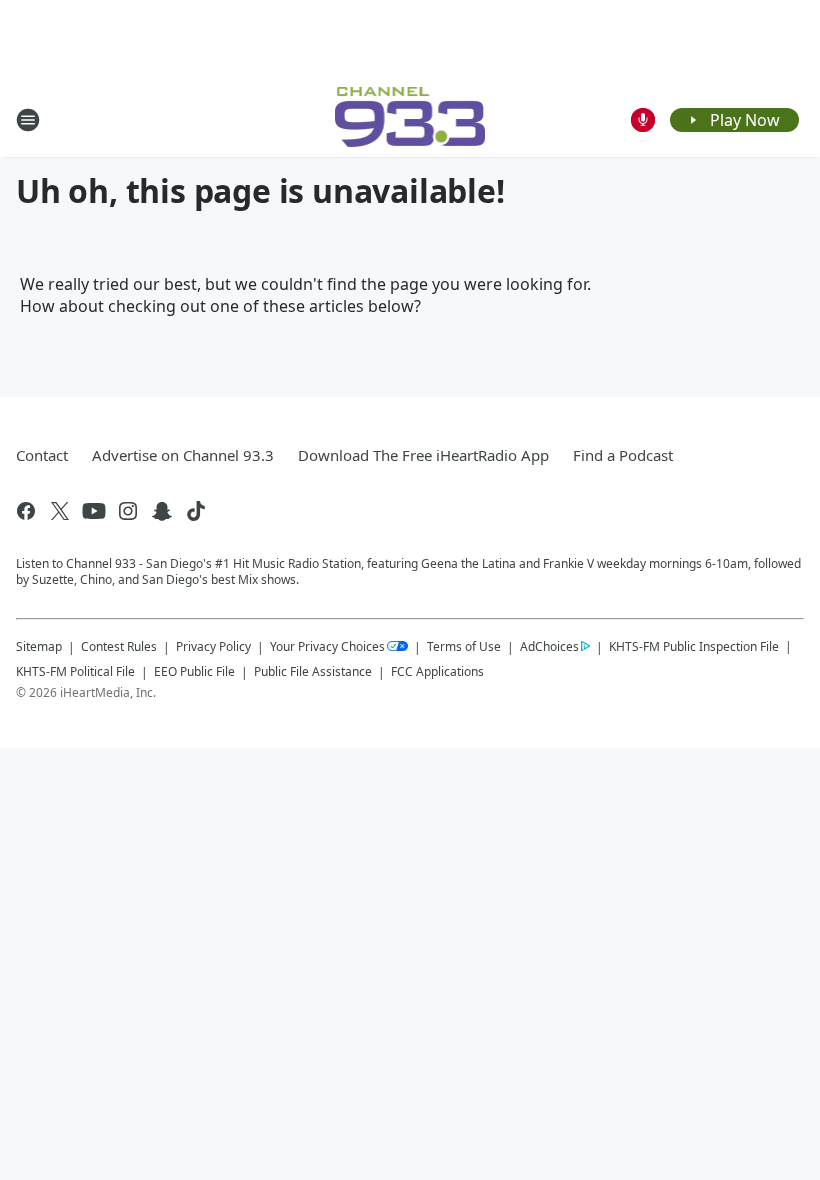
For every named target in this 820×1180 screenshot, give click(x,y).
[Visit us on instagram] (128, 511)
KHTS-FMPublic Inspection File (694, 646)
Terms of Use (464, 646)
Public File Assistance (313, 671)
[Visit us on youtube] (94, 511)
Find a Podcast (623, 455)
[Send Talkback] (643, 120)
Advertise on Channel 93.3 (183, 455)
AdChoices (549, 646)
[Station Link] (410, 119)
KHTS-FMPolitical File (75, 671)
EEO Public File (194, 671)
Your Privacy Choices (327, 646)
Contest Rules (119, 646)
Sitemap (39, 646)
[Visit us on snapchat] (162, 511)
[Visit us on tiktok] (196, 511)
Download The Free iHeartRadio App (423, 455)
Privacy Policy (213, 646)
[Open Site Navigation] (28, 120)
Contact (42, 455)
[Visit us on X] (60, 511)
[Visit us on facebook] (26, 511)
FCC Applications (437, 671)
